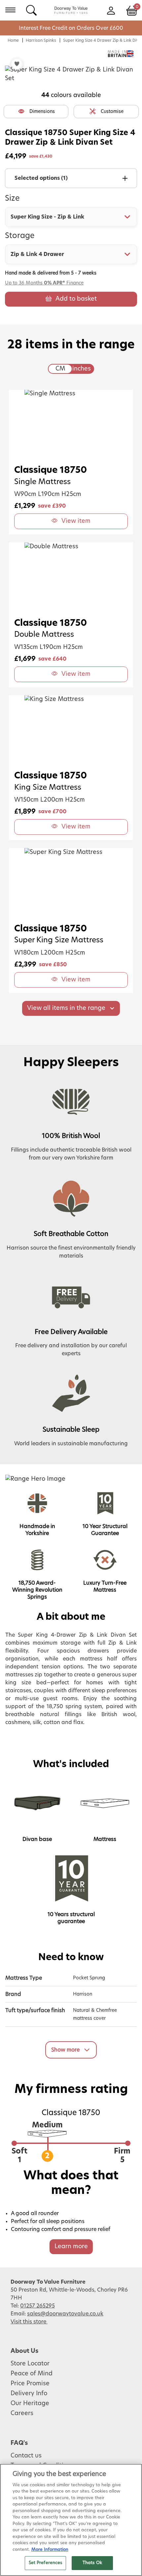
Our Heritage (30, 2403)
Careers (22, 2413)
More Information (50, 2550)
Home (13, 40)
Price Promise (30, 2384)
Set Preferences (46, 2563)
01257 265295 (37, 2306)
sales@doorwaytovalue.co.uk (65, 2314)
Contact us (26, 2456)
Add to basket (76, 299)
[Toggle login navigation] (111, 10)
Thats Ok (92, 2563)
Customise (112, 112)
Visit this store (29, 2322)
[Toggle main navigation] (10, 10)
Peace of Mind (32, 2374)
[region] (71, 2520)
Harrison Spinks (41, 40)
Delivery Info (29, 2394)
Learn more (71, 2247)
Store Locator (30, 2364)
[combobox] (71, 217)
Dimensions (42, 112)
